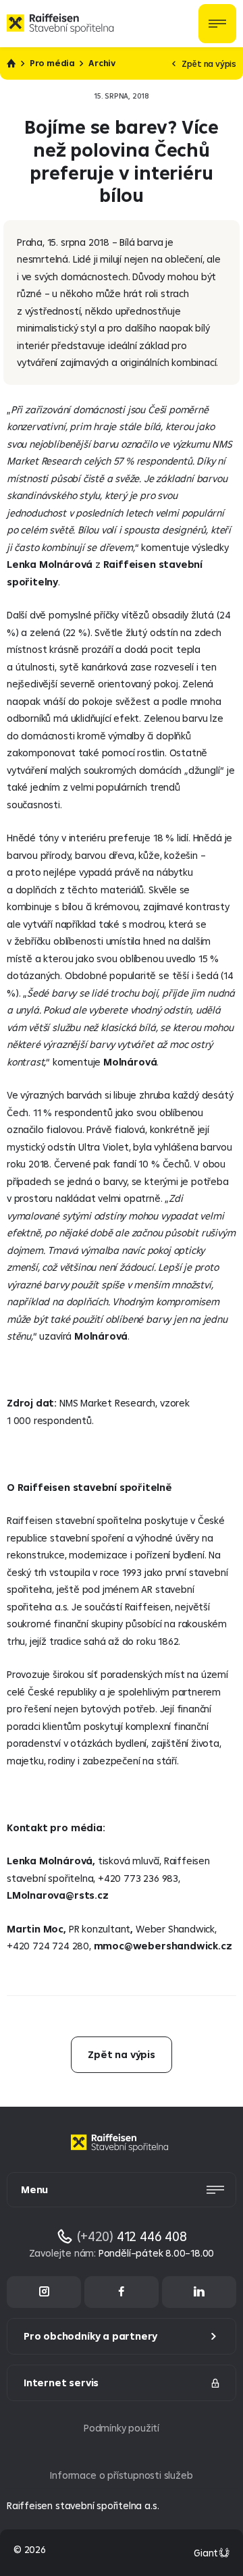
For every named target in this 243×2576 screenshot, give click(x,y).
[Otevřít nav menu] (217, 24)
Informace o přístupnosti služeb (121, 2475)
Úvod (11, 63)
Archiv (102, 63)
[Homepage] (122, 2153)
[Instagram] (44, 2292)
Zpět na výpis (209, 63)
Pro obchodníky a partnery (90, 2336)
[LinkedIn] (199, 2292)
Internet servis (61, 2383)
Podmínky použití (122, 2428)
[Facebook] (122, 2292)
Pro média (52, 63)
